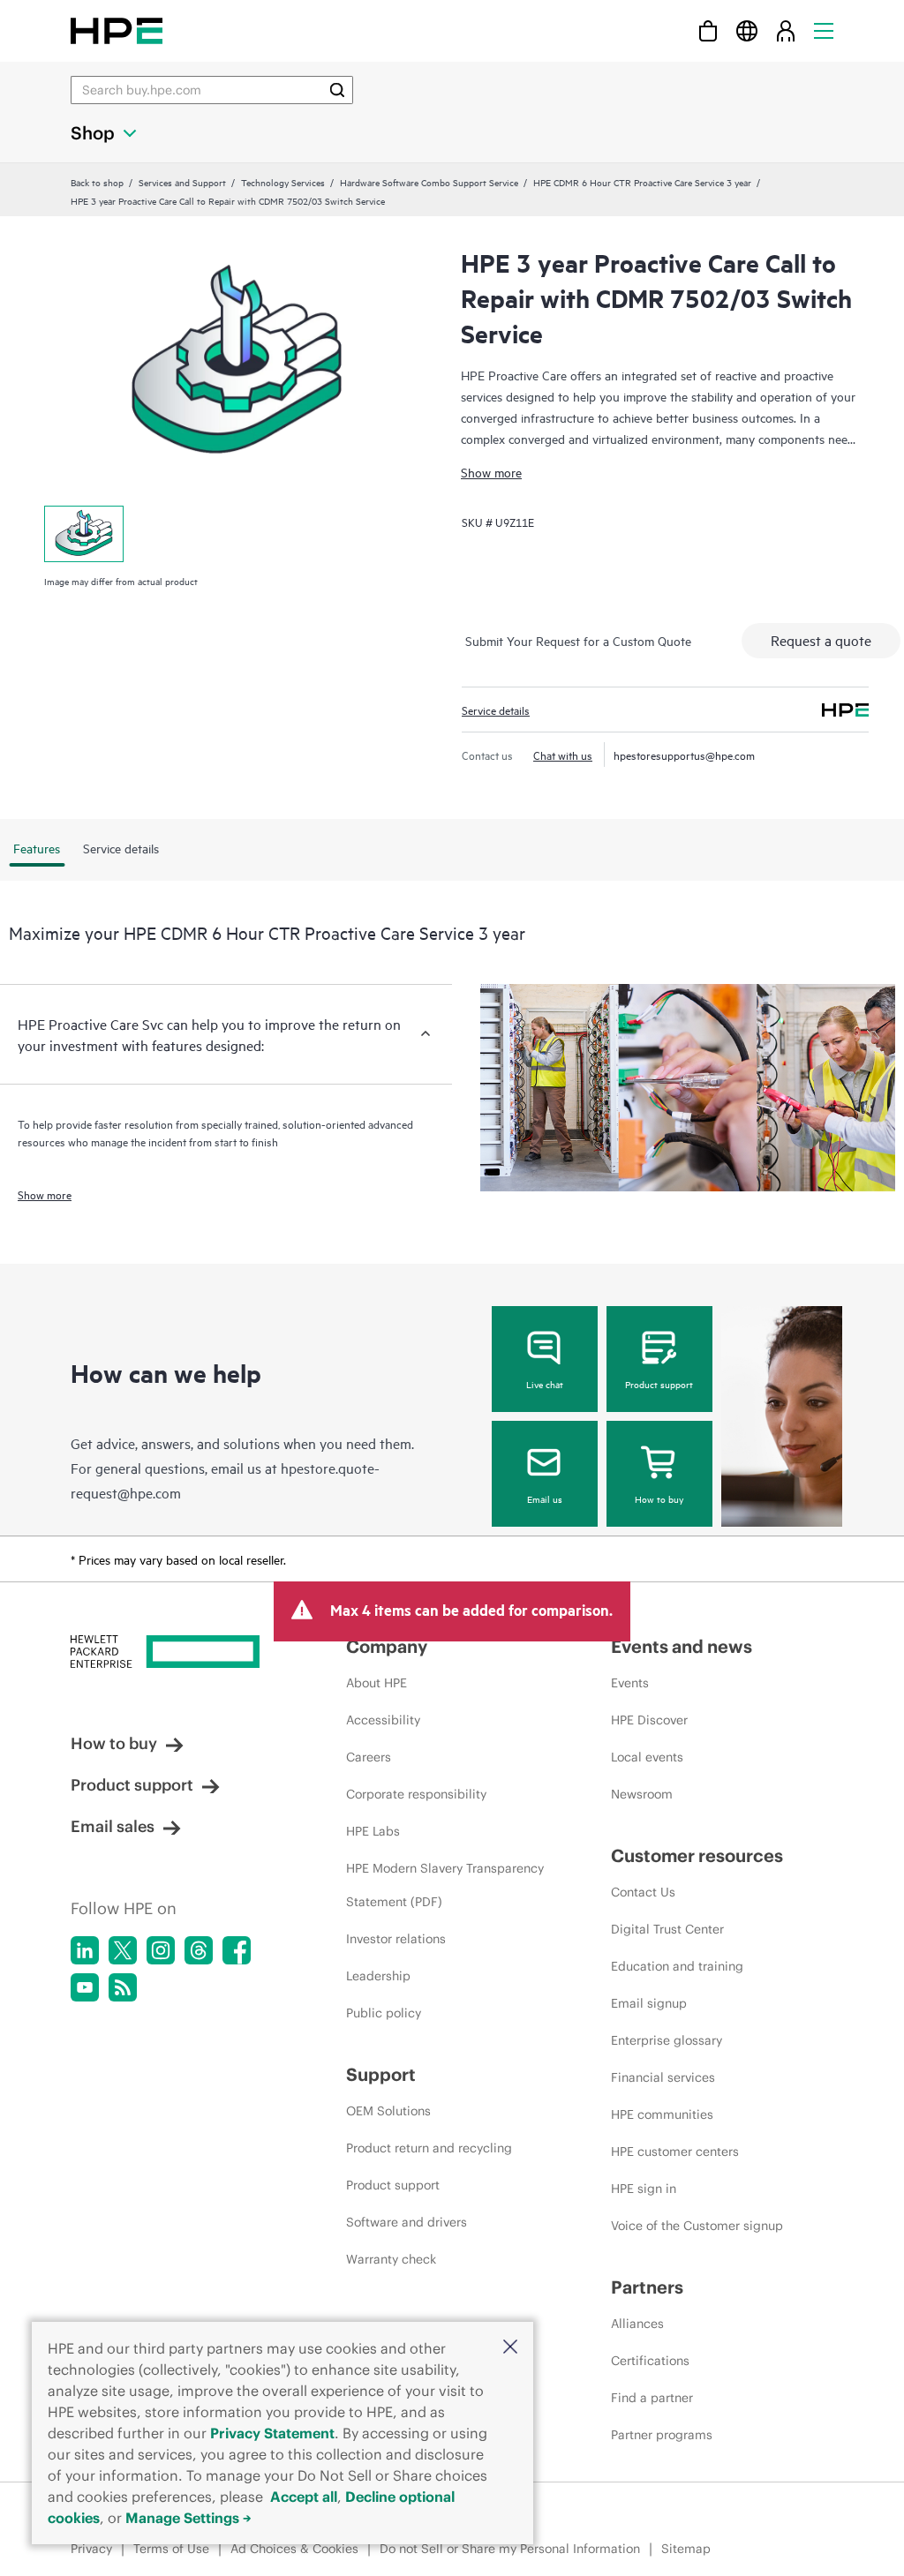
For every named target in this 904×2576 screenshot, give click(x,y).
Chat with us (563, 755)
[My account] (786, 30)
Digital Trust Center (667, 1929)
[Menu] (824, 30)
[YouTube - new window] (85, 1987)
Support (381, 2074)
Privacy (91, 2549)
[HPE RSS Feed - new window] (123, 1987)
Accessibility (383, 1720)
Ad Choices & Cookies (294, 2549)
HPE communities (662, 2114)
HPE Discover (649, 1720)
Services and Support (182, 182)
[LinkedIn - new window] (85, 1950)
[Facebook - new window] (237, 1950)
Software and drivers (407, 2222)
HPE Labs (373, 1831)
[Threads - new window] (199, 1950)
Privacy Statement (272, 2433)
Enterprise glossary (667, 2040)
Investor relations (396, 1939)
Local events (647, 1757)
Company (387, 1646)
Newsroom (642, 1794)
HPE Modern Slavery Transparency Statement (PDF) (445, 1885)
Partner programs (662, 2435)
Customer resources (697, 1855)
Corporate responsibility (416, 1794)
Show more (491, 472)
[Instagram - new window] (161, 1950)
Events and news (682, 1646)
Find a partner (652, 2398)
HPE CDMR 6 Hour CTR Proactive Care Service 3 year (642, 182)
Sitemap (686, 2549)
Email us (545, 1498)
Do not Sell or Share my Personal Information (510, 2549)
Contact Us (643, 1892)
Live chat (545, 1384)
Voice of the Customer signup (697, 2226)
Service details (496, 710)
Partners (647, 2287)
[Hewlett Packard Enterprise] (117, 30)
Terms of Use (171, 2549)
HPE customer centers (675, 2152)
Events (630, 1683)
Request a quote (821, 640)
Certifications (650, 2361)
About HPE (377, 1683)
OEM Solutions (388, 2111)
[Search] (337, 90)
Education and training (677, 1966)
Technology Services (283, 182)
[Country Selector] (747, 30)
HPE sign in (644, 2189)
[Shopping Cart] (708, 30)
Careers (369, 1757)
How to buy (659, 1498)
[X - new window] (123, 1950)
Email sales (113, 1826)
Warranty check (391, 2259)
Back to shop (97, 182)
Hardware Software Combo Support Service (429, 182)
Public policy (384, 2013)
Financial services (663, 2077)
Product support (659, 1384)
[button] (510, 2348)
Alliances (637, 2324)
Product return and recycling (429, 2148)
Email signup (649, 2003)
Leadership (378, 1976)
